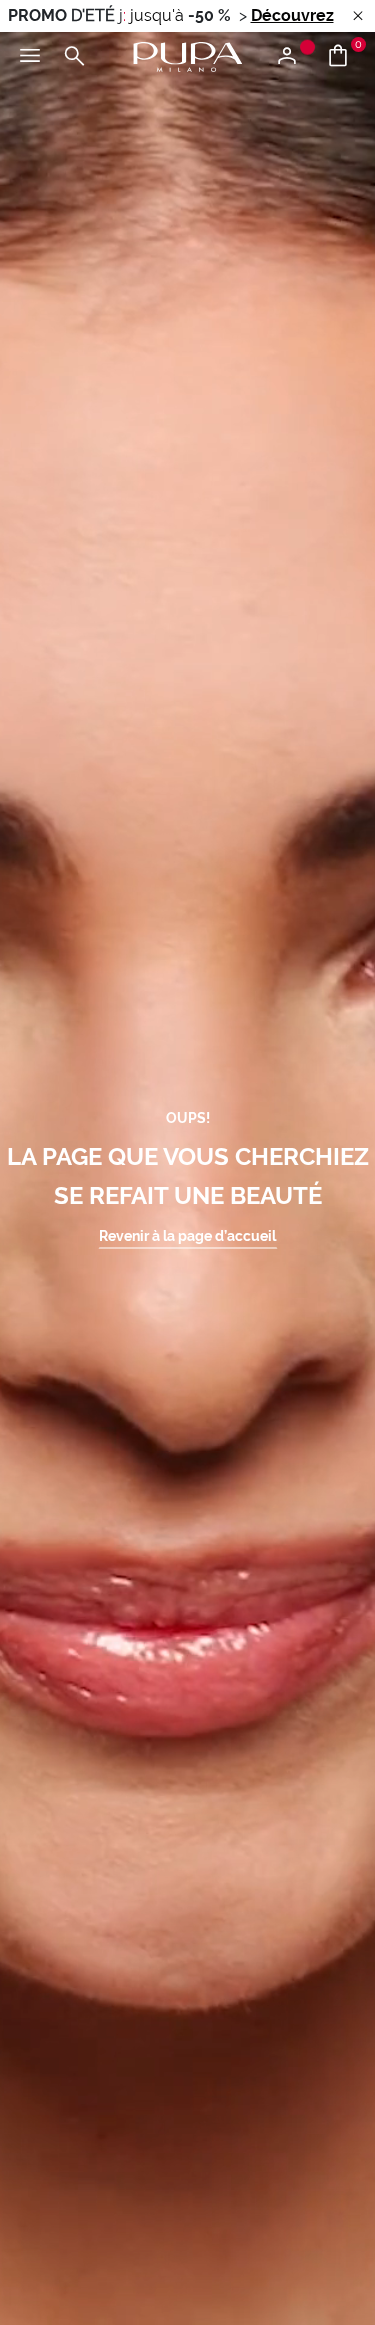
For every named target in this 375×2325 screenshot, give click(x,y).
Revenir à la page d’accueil (187, 1235)
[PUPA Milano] (188, 55)
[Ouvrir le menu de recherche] (74, 57)
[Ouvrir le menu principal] (30, 57)
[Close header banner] (358, 16)
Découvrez (292, 15)
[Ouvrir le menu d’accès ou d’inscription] (294, 57)
